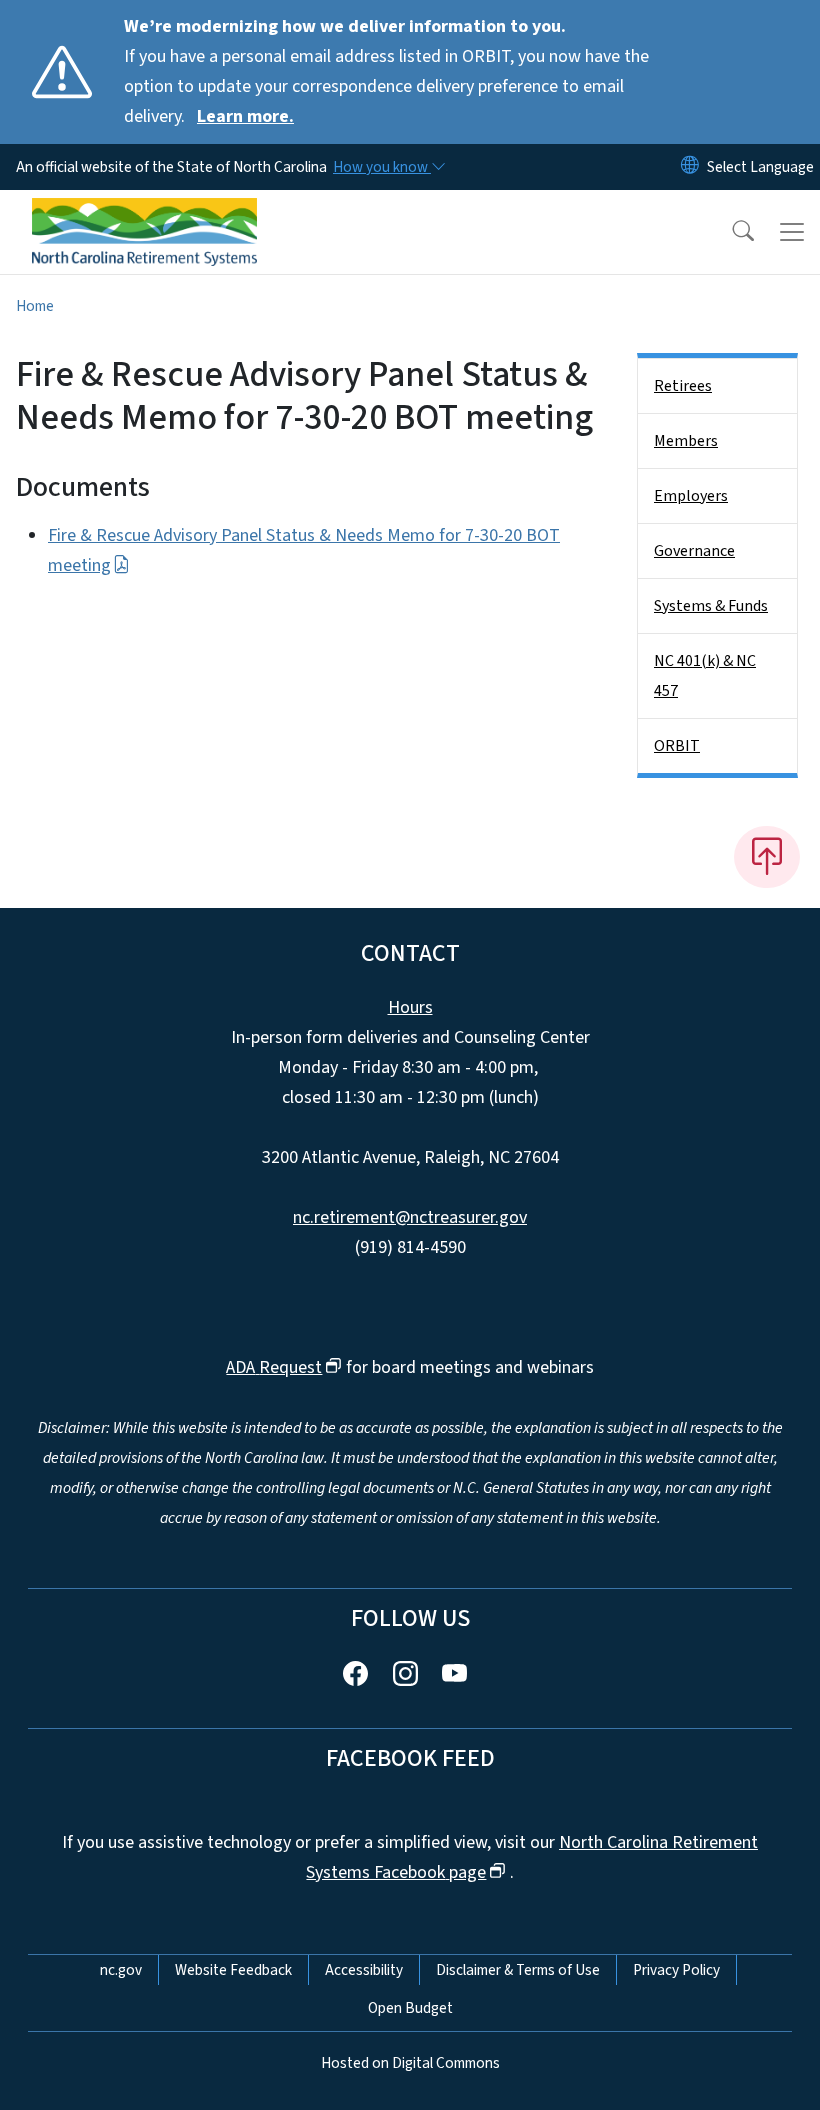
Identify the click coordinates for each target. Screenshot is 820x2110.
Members (686, 441)
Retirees (683, 386)
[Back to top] (767, 857)
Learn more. (245, 116)
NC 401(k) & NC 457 (705, 676)
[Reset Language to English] (690, 167)
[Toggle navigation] (792, 232)
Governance (694, 551)
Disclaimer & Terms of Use (518, 1970)
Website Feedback (233, 1970)
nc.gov (121, 1970)
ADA (274, 1367)
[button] (730, 232)
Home (35, 306)
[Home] (144, 213)
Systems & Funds (711, 606)
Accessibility (364, 1970)
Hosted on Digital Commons (410, 2063)
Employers (691, 496)
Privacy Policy (676, 1970)
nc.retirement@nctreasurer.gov (410, 1217)
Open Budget (410, 2008)
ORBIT (677, 746)
